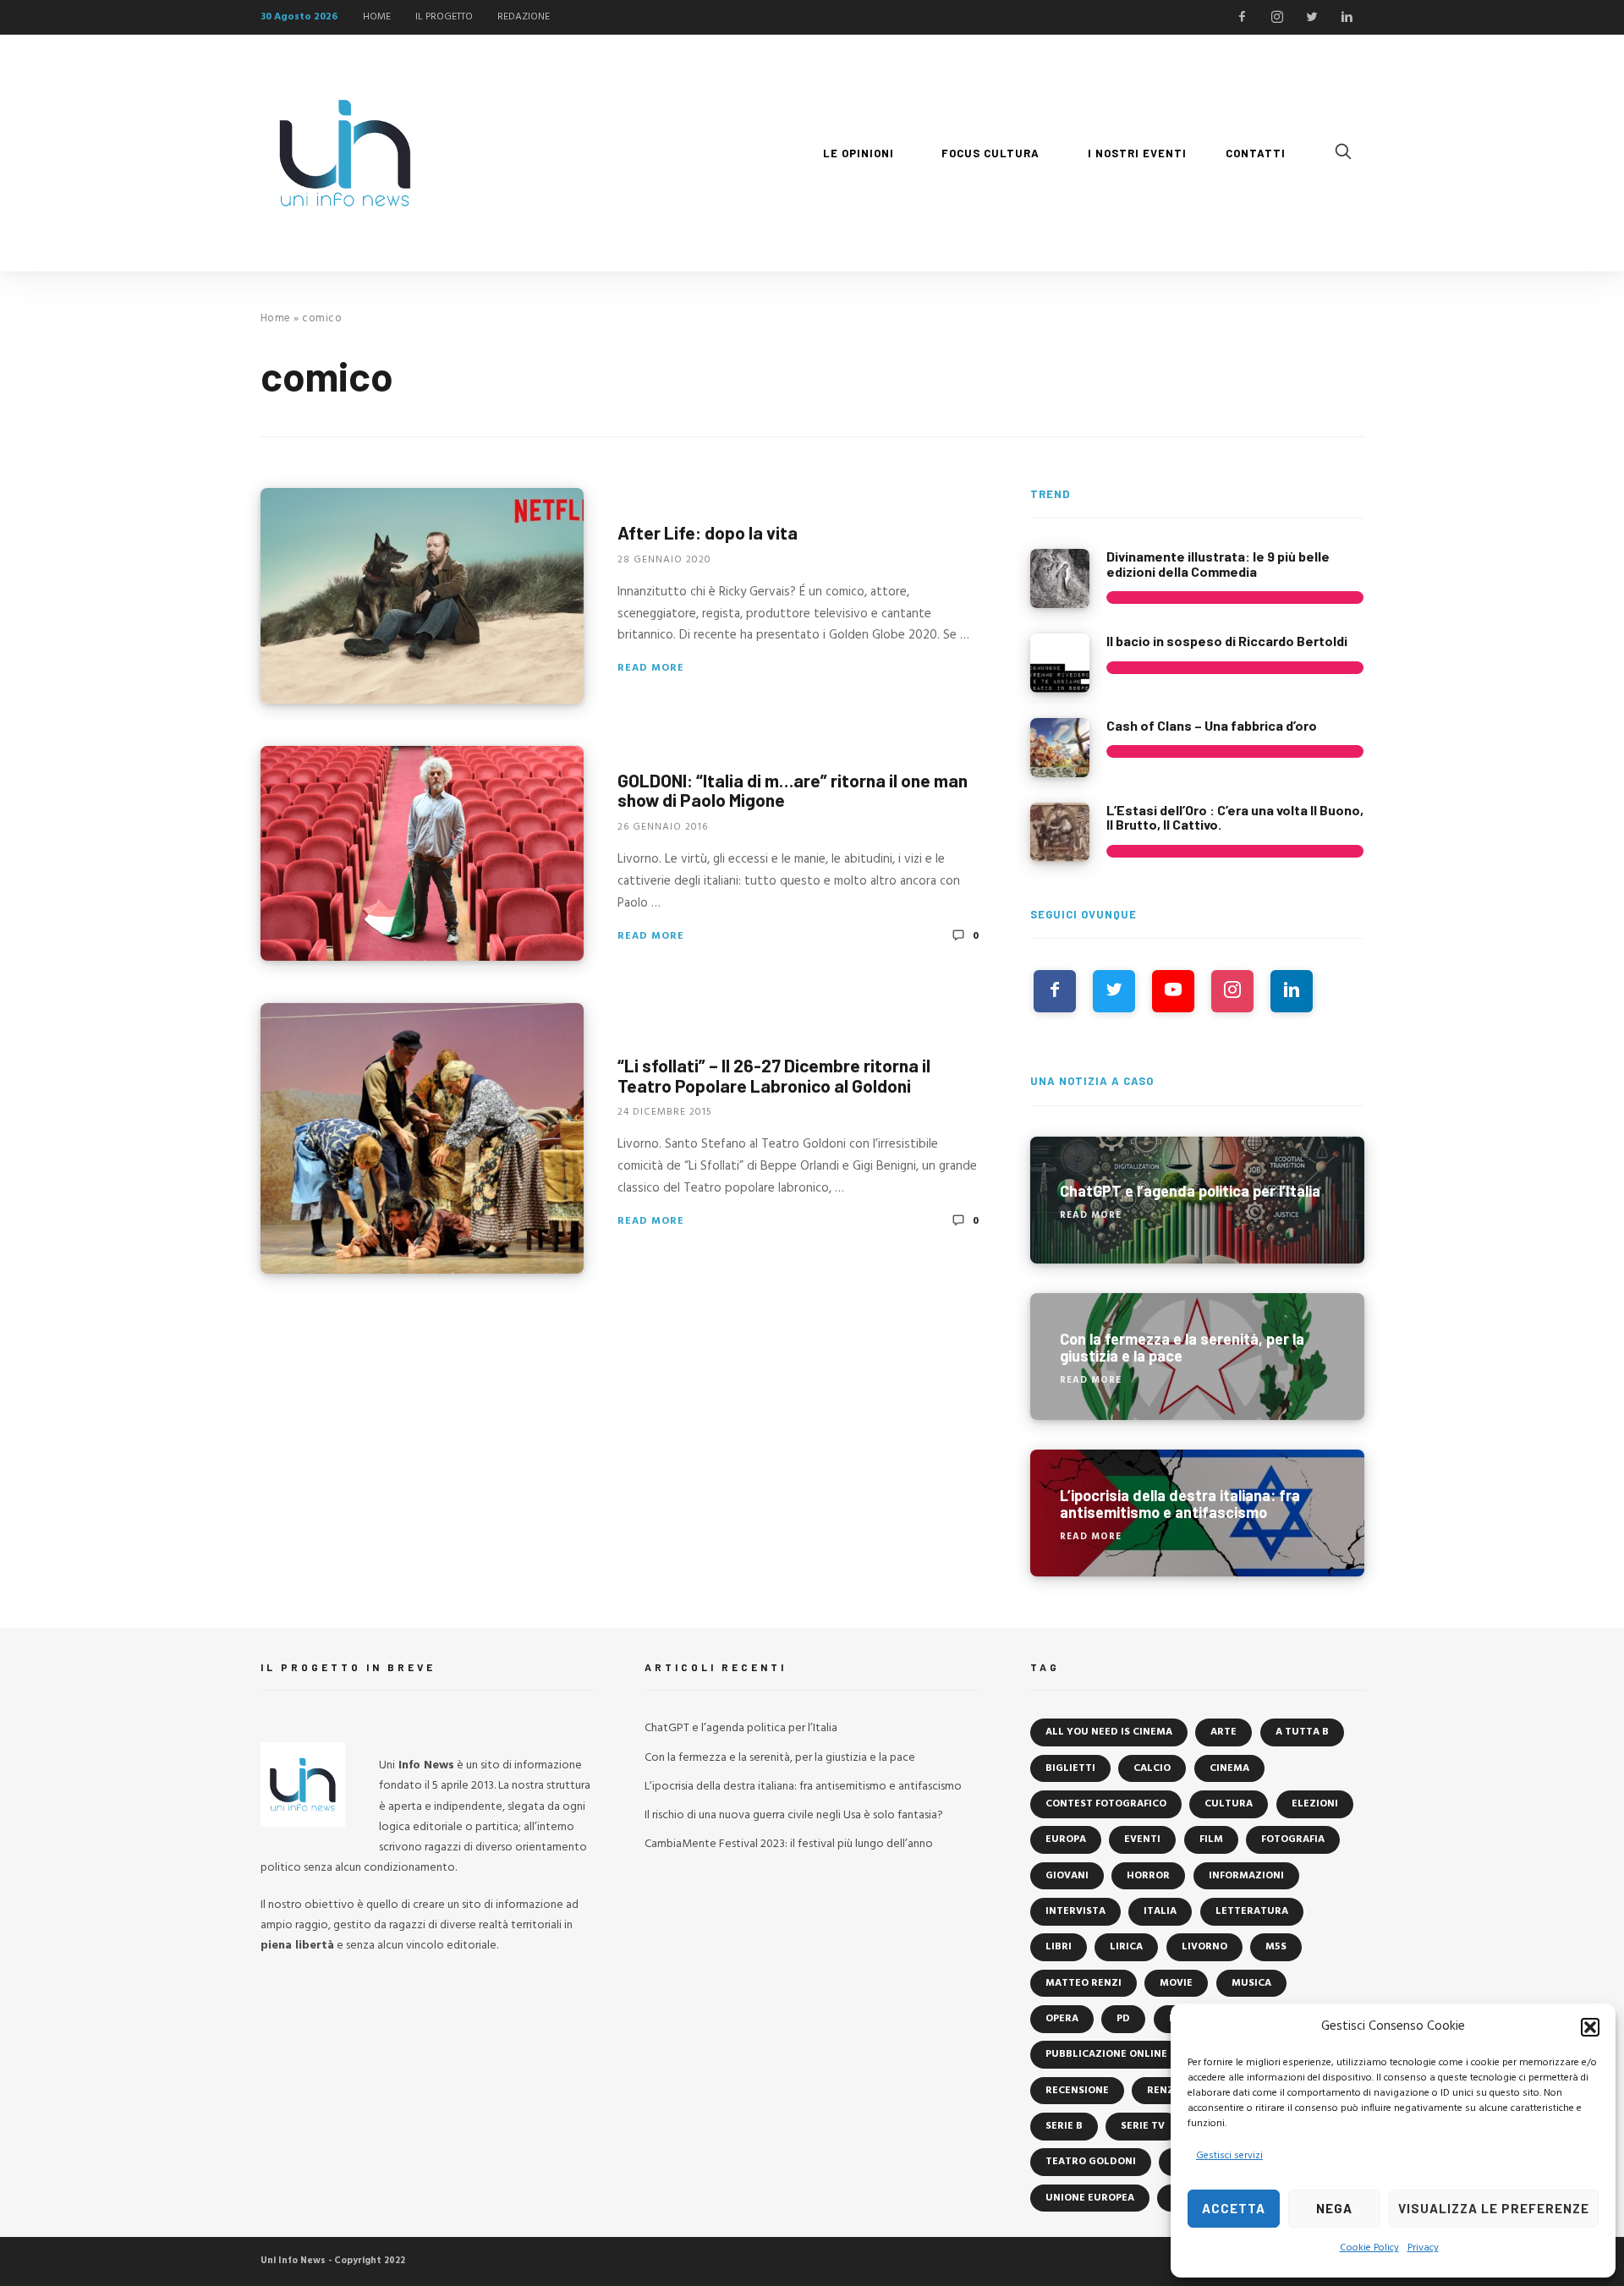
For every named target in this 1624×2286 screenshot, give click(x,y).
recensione (1077, 2091)
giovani (1067, 1876)
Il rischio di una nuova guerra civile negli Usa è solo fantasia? (794, 1815)
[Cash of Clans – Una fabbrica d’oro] (1060, 748)
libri (1059, 1947)
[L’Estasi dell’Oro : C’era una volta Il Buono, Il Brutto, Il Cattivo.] (1060, 832)
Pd (1123, 2019)
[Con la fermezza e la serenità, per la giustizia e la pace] (1197, 1357)
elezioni (1315, 1804)
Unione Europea (1090, 2198)
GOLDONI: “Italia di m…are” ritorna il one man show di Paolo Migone (793, 790)
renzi (1162, 2091)
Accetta (1234, 2208)
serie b (1064, 2126)
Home (276, 318)
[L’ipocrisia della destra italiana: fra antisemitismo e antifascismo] (1197, 1513)
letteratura (1252, 1911)
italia (1160, 1911)
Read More (651, 668)
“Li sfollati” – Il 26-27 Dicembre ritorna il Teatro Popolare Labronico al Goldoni (774, 1076)
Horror (1148, 1876)
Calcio (1152, 1768)
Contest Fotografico (1106, 1804)
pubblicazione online (1106, 2054)
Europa (1066, 1839)
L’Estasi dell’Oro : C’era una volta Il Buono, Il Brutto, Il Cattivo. (1235, 817)
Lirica (1126, 1947)
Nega (1334, 2208)
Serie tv (1143, 2126)
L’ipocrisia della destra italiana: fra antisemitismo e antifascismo (803, 1787)
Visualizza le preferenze (1494, 2208)
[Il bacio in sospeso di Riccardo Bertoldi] (1060, 663)
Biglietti (1070, 1768)
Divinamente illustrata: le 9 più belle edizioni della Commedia (1218, 564)
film (1211, 1839)
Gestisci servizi (1229, 2156)
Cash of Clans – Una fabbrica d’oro (1212, 725)
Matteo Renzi (1084, 1983)
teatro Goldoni (1091, 2162)
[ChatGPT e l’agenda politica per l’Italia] (1197, 1200)
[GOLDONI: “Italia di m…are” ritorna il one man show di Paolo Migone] (422, 853)
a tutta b (1302, 1732)
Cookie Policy (1369, 2248)
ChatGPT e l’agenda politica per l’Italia (741, 1728)
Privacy (1423, 2248)
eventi (1142, 1839)
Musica (1251, 1983)
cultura (1229, 1804)
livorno (1204, 1947)
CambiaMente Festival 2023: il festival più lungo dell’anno (789, 1844)
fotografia (1293, 1839)
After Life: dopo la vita (708, 532)
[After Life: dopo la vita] (422, 596)
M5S (1276, 1947)
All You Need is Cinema (1109, 1732)
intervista (1075, 1911)
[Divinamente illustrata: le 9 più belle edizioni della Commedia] (1060, 578)
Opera (1062, 2019)
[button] (1590, 2027)
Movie (1176, 1983)
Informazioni (1246, 1876)
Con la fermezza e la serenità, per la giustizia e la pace (780, 1758)
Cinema (1229, 1768)
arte (1223, 1732)
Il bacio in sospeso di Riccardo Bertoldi (1227, 641)
